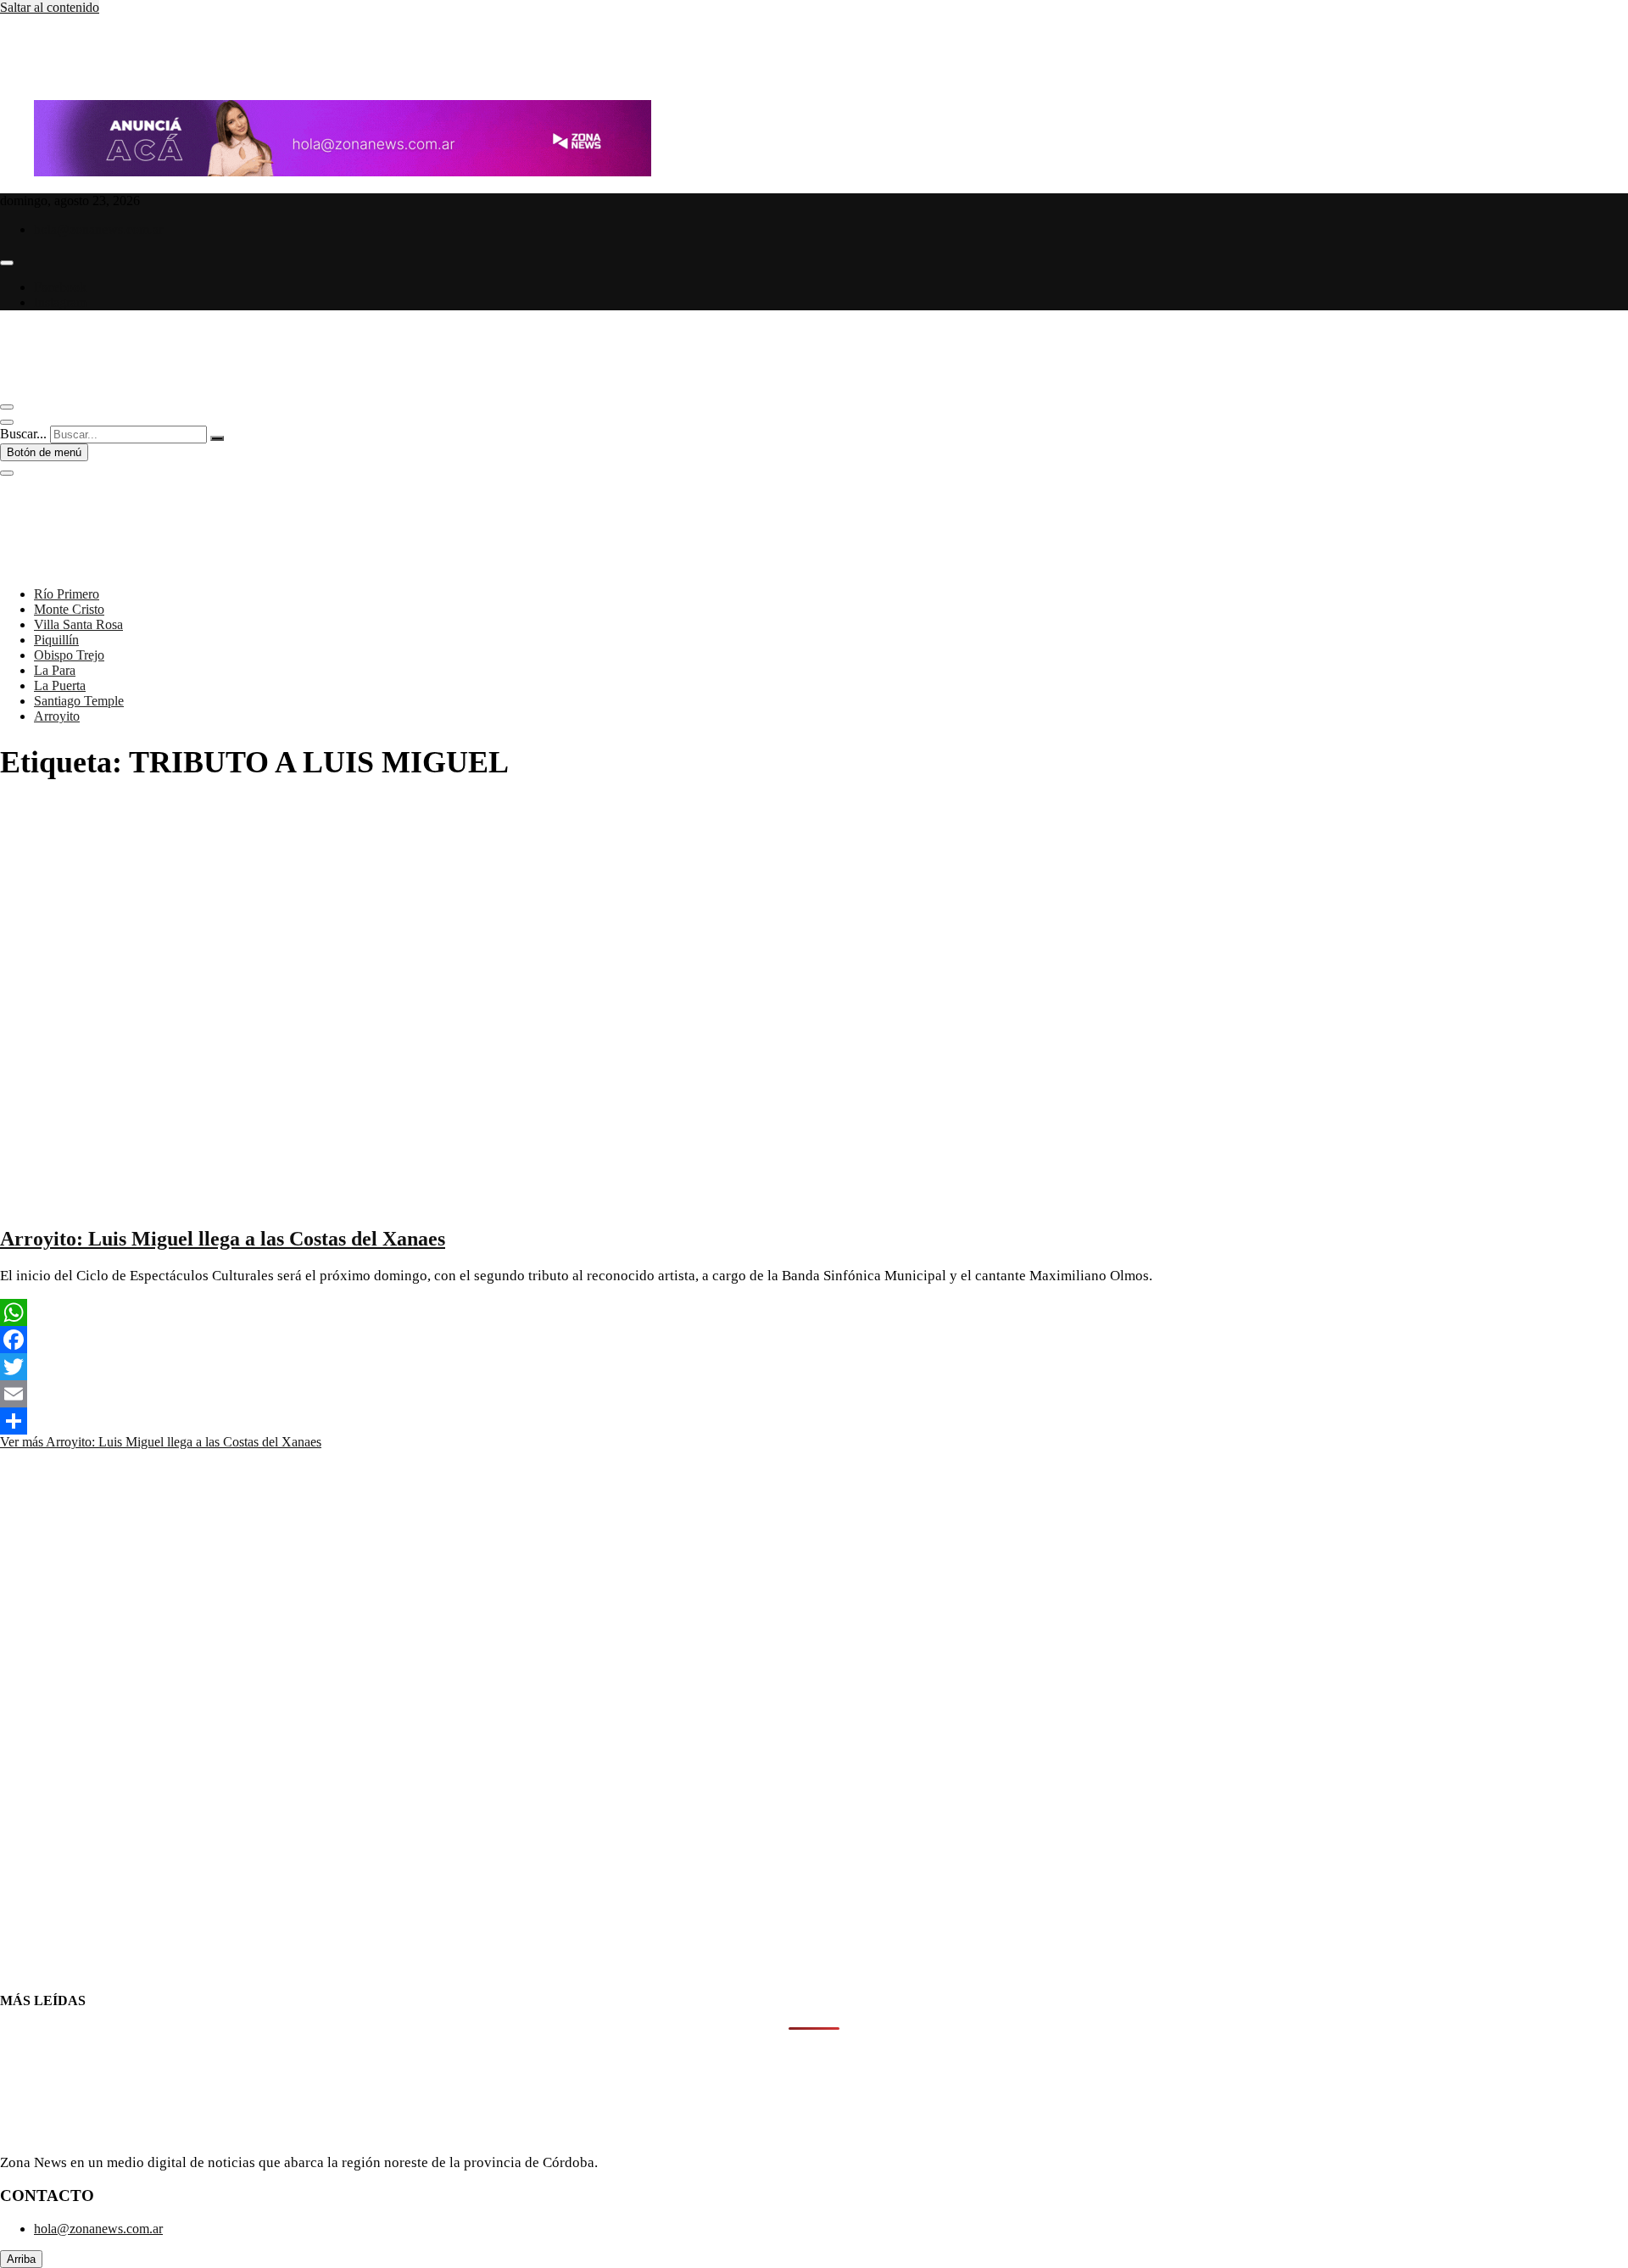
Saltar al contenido (50, 7)
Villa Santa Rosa (78, 624)
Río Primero (67, 594)
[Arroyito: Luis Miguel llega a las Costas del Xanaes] (382, 1203)
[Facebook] (814, 1340)
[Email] (814, 1394)
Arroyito (57, 716)
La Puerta (60, 685)
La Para (55, 670)
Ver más (161, 1442)
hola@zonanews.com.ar (98, 229)
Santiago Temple (79, 701)
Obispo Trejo (69, 655)
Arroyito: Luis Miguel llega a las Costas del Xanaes (223, 1239)
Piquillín (56, 640)
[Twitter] (814, 1367)
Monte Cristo (69, 609)
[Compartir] (814, 1421)
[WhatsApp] (814, 1312)
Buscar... (23, 434)
